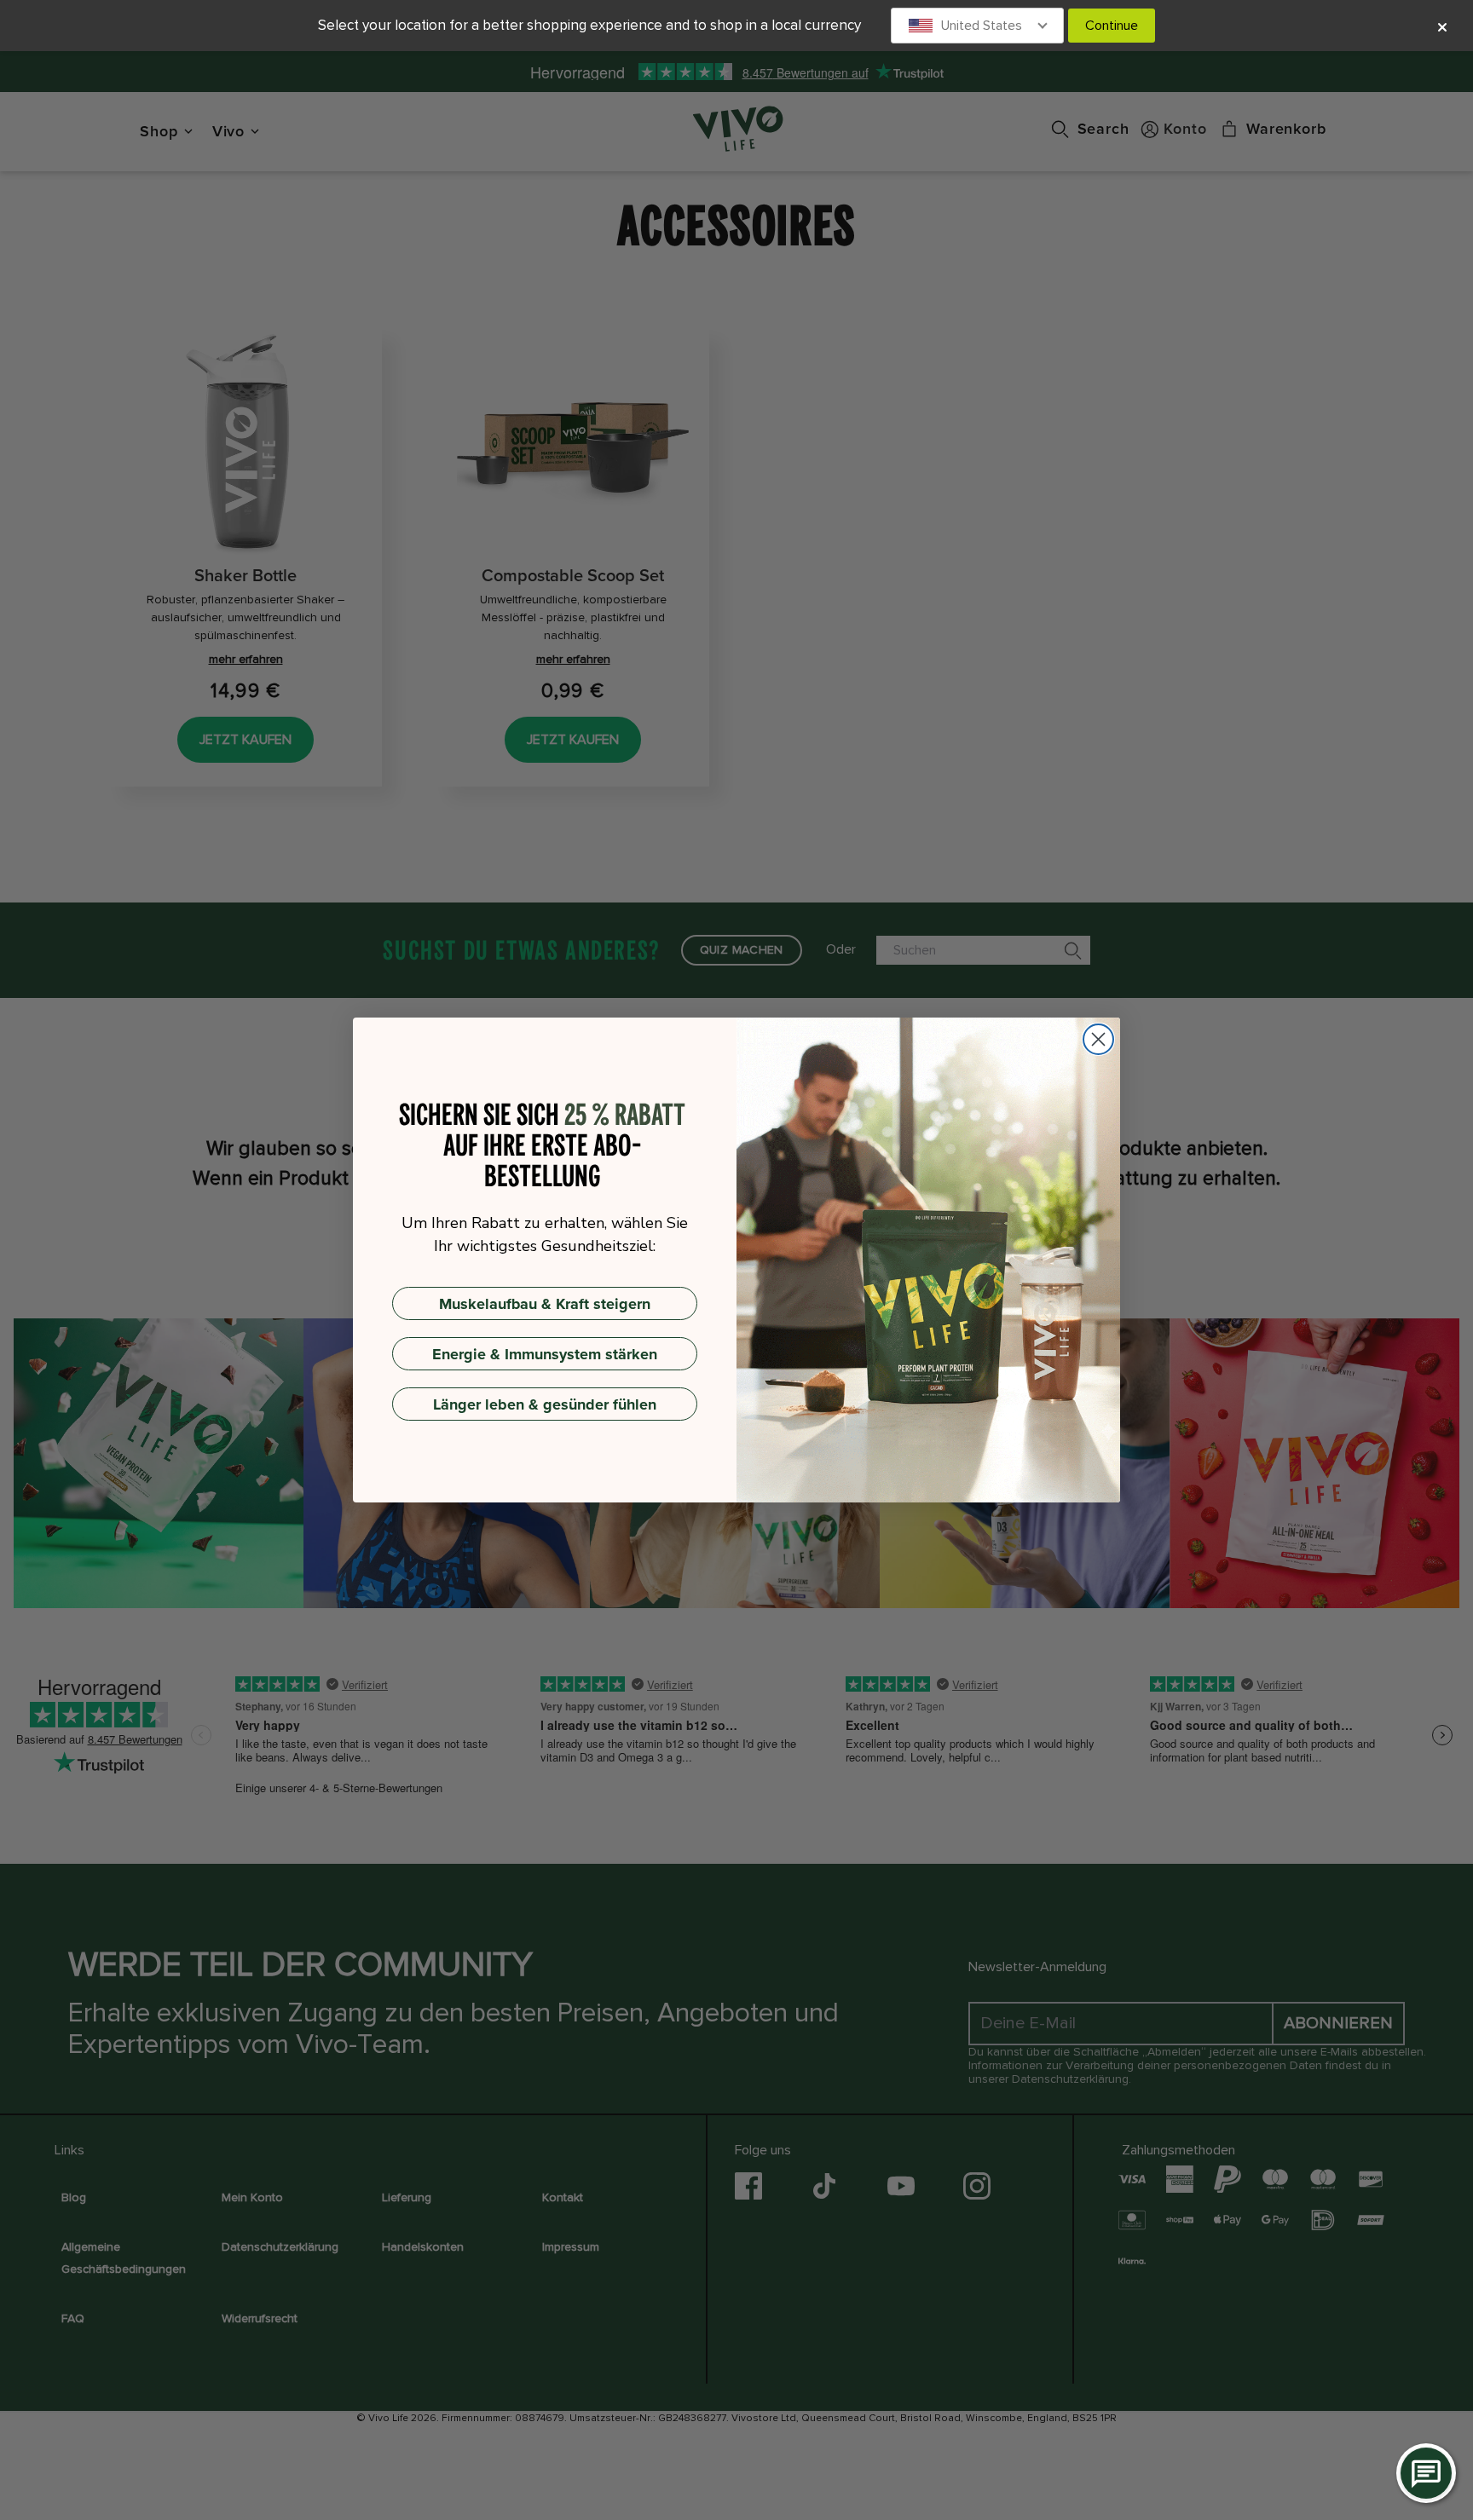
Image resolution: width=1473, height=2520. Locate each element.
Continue (1112, 26)
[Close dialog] (1098, 1039)
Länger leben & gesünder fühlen (545, 1404)
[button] (978, 26)
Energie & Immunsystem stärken (545, 1354)
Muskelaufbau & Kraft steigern (545, 1304)
